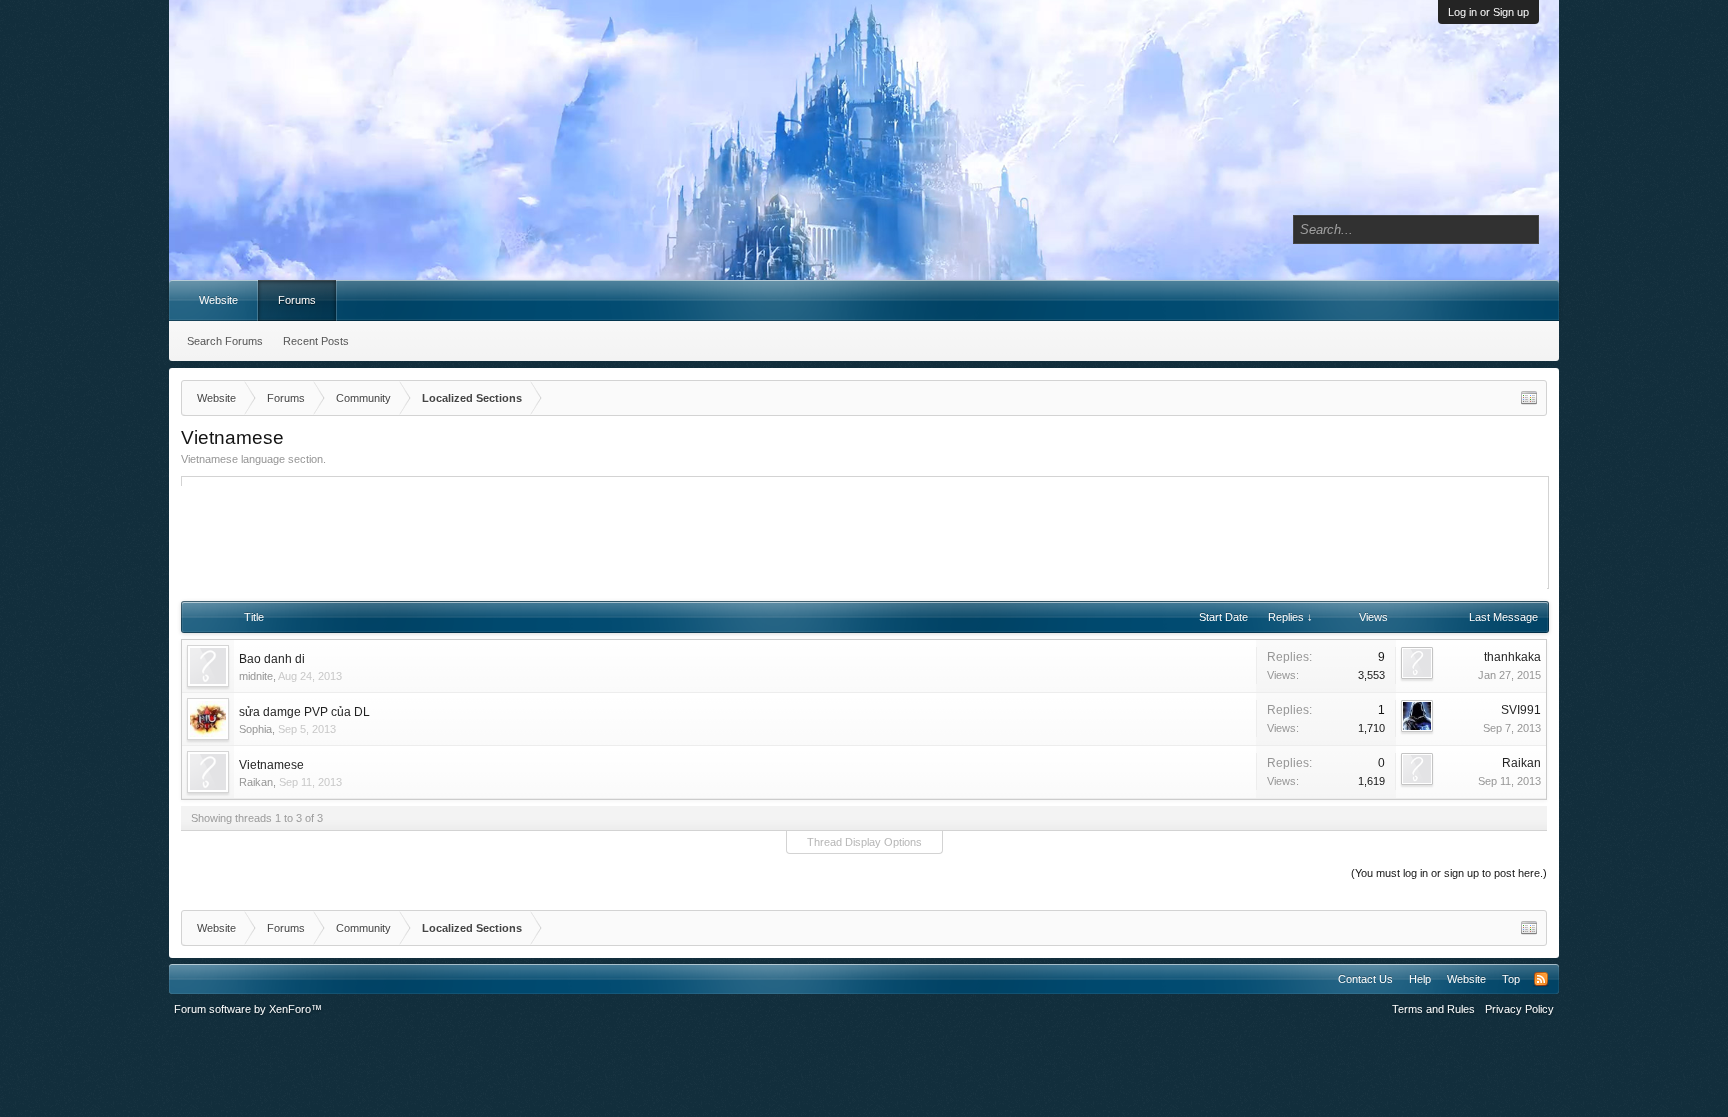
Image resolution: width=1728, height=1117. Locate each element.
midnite (256, 676)
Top (1511, 979)
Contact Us (1365, 979)
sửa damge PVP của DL (304, 712)
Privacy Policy (1519, 1009)
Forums (297, 300)
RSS (1541, 979)
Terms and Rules (1433, 1009)
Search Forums (225, 341)
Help (1420, 979)
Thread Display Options (864, 842)
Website (218, 300)
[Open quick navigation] (1529, 398)
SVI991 (1521, 710)
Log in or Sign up (1488, 12)
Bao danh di (272, 659)
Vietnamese (271, 765)
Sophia (255, 729)
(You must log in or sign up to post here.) (1449, 873)
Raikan (256, 782)
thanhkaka (1512, 657)
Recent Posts (316, 341)
